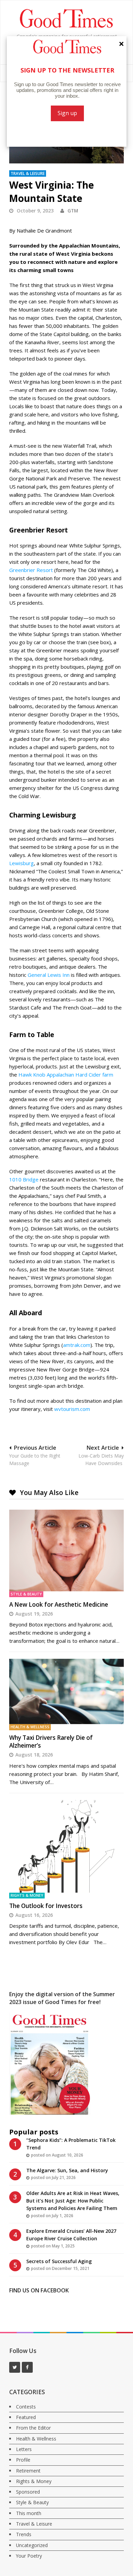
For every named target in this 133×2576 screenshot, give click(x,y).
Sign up (67, 113)
